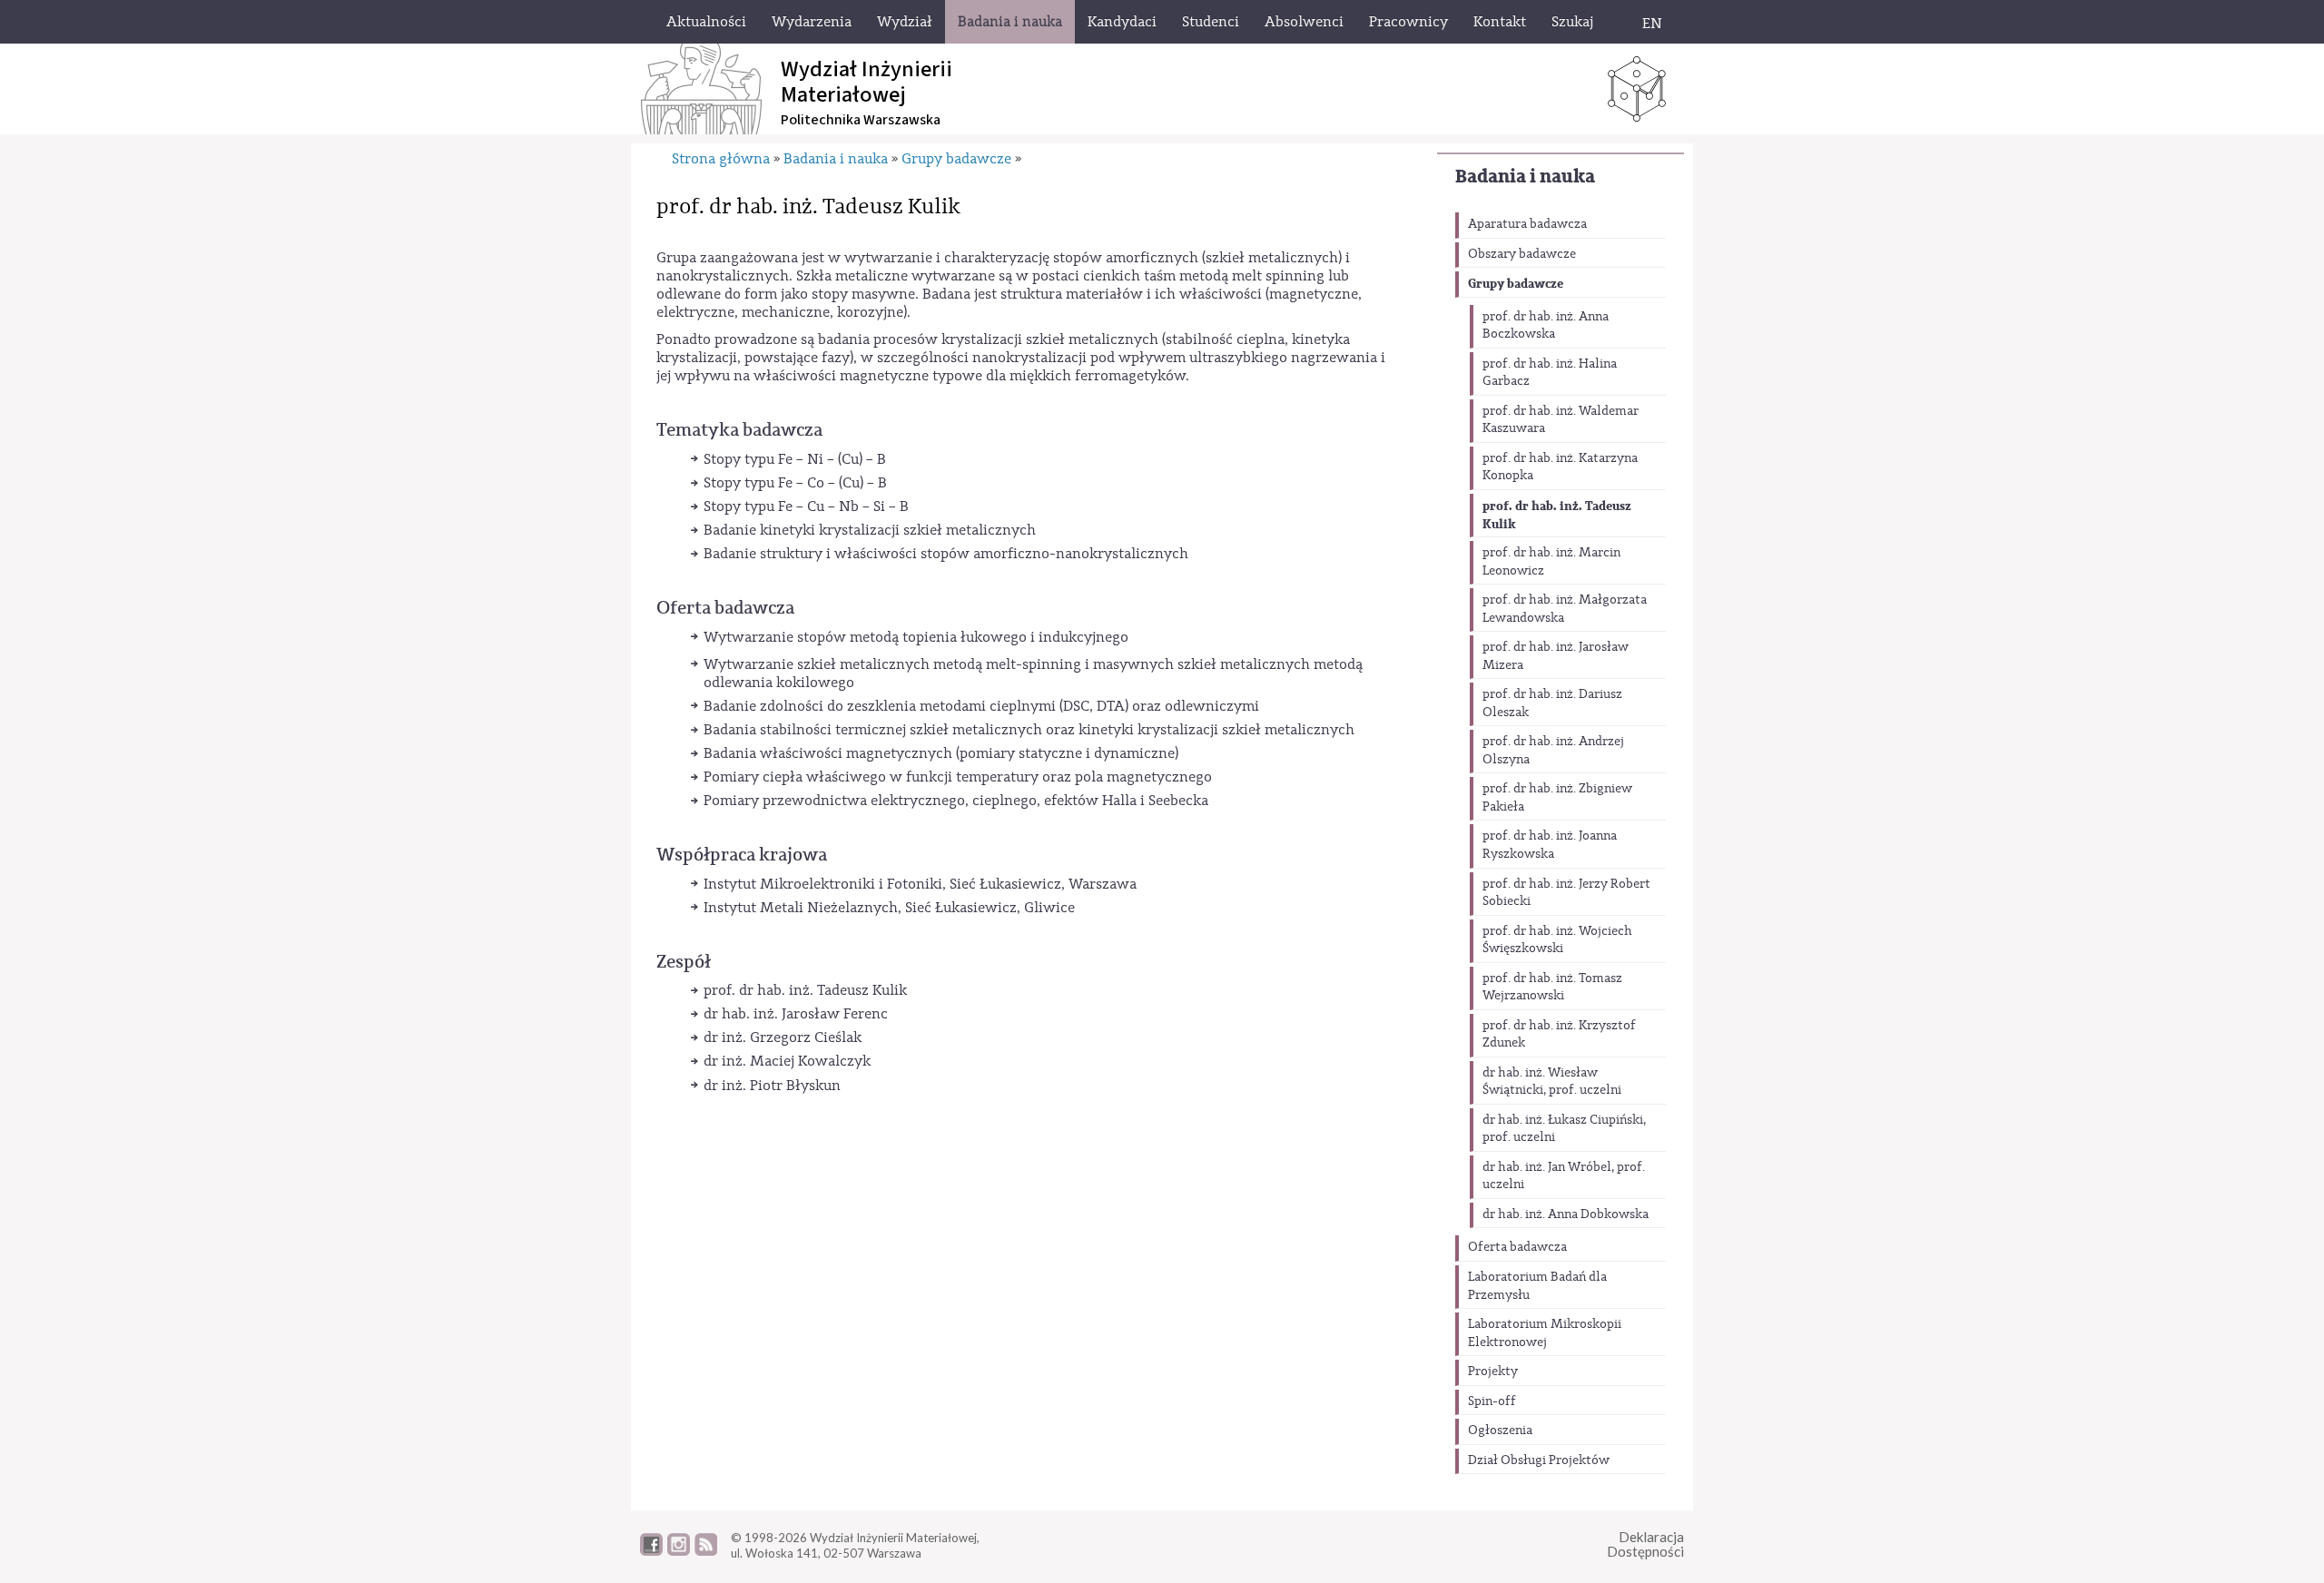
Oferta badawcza (1517, 1247)
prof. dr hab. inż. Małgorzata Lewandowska (1565, 609)
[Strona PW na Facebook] (651, 1551)
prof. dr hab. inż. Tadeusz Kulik (1557, 515)
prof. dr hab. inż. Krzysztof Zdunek (1559, 1035)
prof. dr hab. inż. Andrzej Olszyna (1553, 751)
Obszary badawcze (1522, 254)
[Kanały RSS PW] (706, 1551)
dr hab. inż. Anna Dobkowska (1566, 1214)
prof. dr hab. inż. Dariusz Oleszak (1552, 703)
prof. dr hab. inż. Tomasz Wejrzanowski (1552, 988)
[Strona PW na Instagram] (679, 1551)
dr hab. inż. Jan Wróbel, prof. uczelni (1564, 1176)
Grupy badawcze (1516, 284)
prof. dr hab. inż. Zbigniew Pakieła (1557, 798)
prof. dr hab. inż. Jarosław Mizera (1556, 656)
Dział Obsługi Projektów (1539, 1460)
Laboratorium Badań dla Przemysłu (1537, 1286)
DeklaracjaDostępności (1645, 1544)
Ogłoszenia (1500, 1431)
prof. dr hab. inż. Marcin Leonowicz (1551, 562)
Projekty (1493, 1372)
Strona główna (721, 159)
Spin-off (1492, 1401)
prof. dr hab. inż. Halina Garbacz (1550, 373)
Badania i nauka (1525, 177)
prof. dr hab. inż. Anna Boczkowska (1546, 326)
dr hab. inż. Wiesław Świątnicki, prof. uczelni (1552, 1082)
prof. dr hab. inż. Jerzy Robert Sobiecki (1566, 893)
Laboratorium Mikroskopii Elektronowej (1545, 1333)
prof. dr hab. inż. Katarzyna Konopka (1560, 467)
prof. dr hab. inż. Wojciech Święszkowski (1557, 940)
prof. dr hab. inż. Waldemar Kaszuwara (1561, 420)
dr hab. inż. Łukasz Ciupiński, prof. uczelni (1564, 1129)
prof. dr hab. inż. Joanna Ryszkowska (1550, 845)
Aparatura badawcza (1527, 224)
